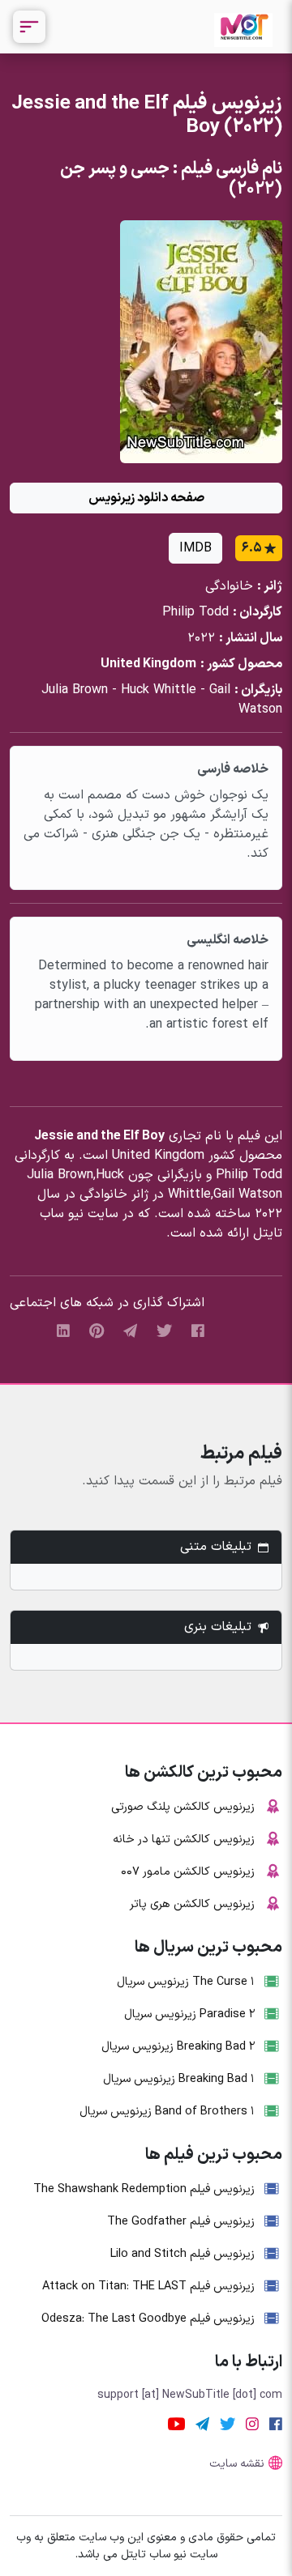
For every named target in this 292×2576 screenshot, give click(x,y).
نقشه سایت (237, 2464)
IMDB (195, 548)
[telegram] (130, 1331)
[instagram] (252, 2424)
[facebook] (198, 1331)
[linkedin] (63, 1331)
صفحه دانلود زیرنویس (146, 498)
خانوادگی (229, 586)
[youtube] (176, 2424)
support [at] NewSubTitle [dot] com (190, 2395)
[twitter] (164, 1331)
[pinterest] (97, 1331)
